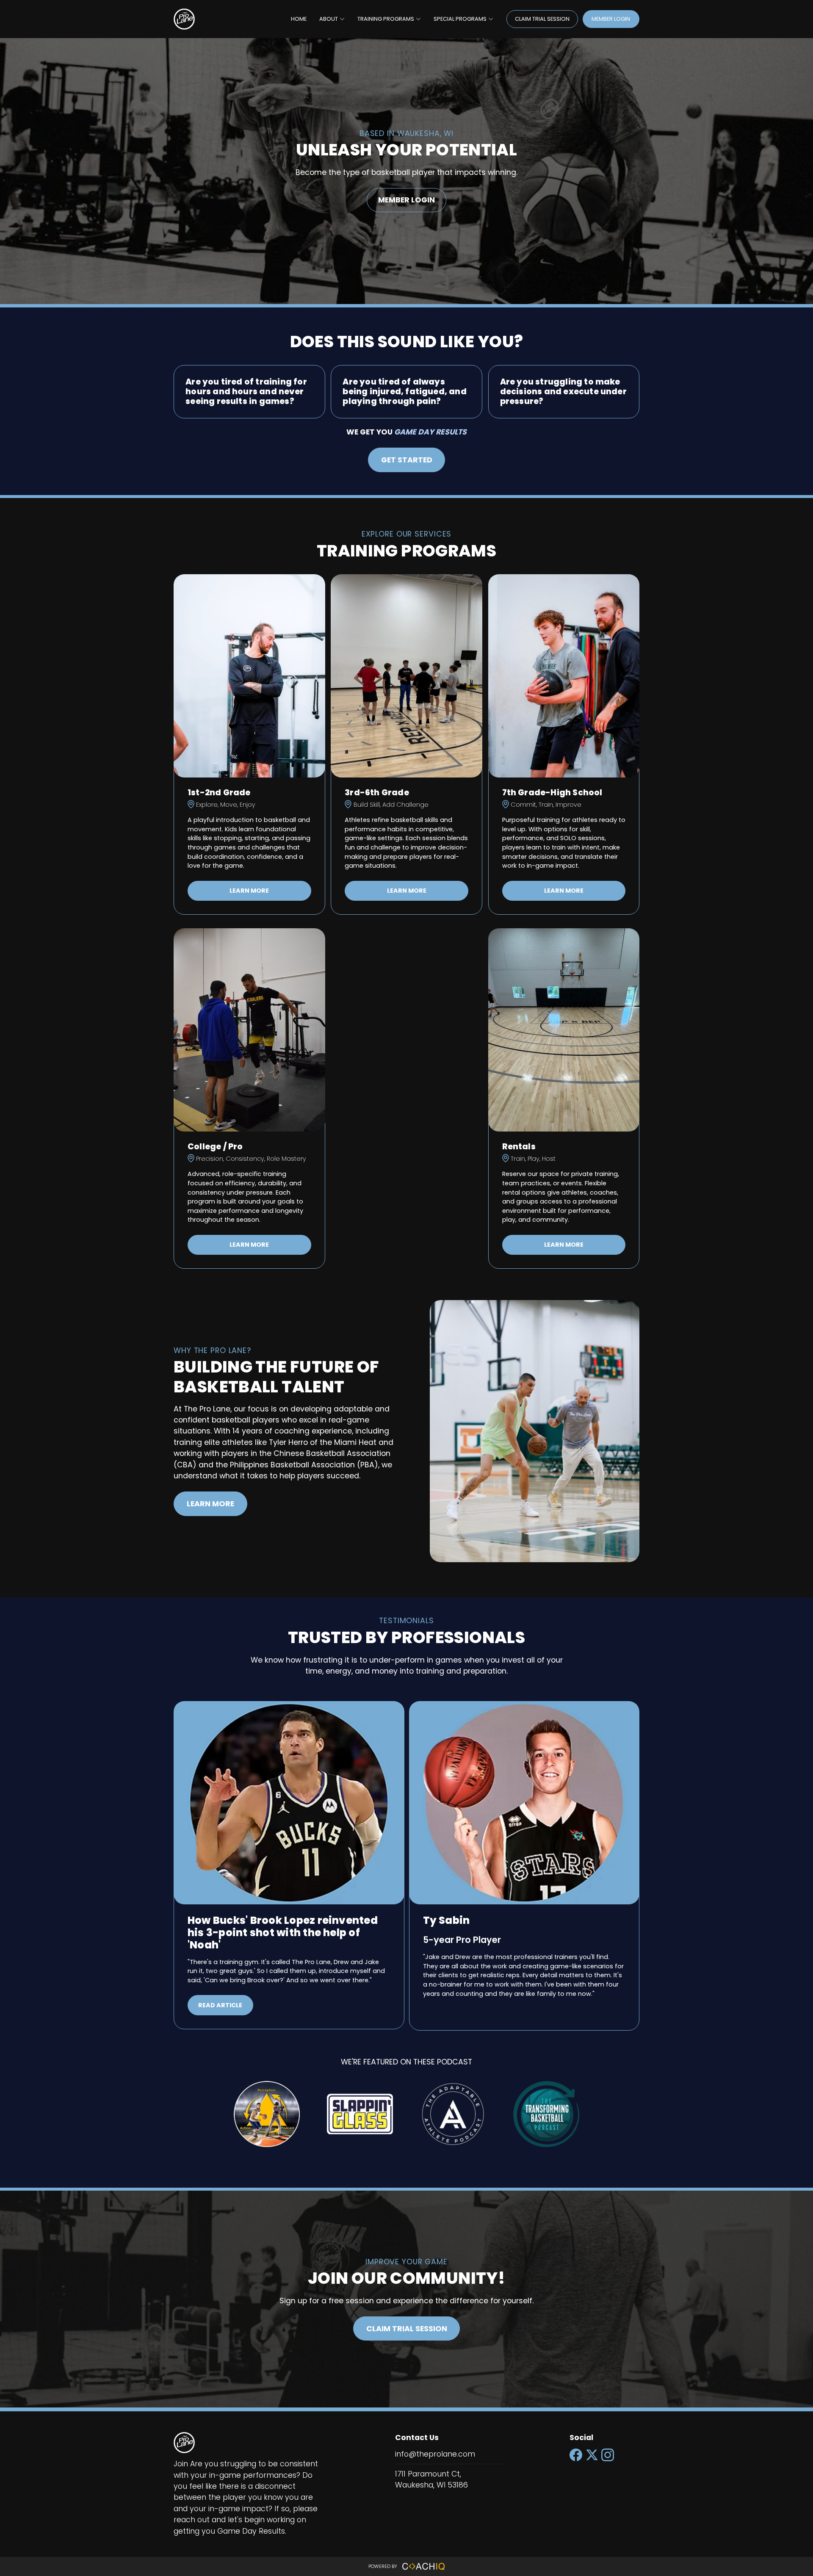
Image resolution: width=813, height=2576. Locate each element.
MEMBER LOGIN (611, 19)
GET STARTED (407, 460)
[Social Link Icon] (578, 2462)
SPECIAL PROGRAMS (460, 19)
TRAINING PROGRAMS (386, 19)
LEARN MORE (249, 891)
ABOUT (329, 19)
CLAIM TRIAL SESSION (542, 19)
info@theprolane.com (435, 2454)
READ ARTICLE (220, 2005)
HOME (299, 19)
